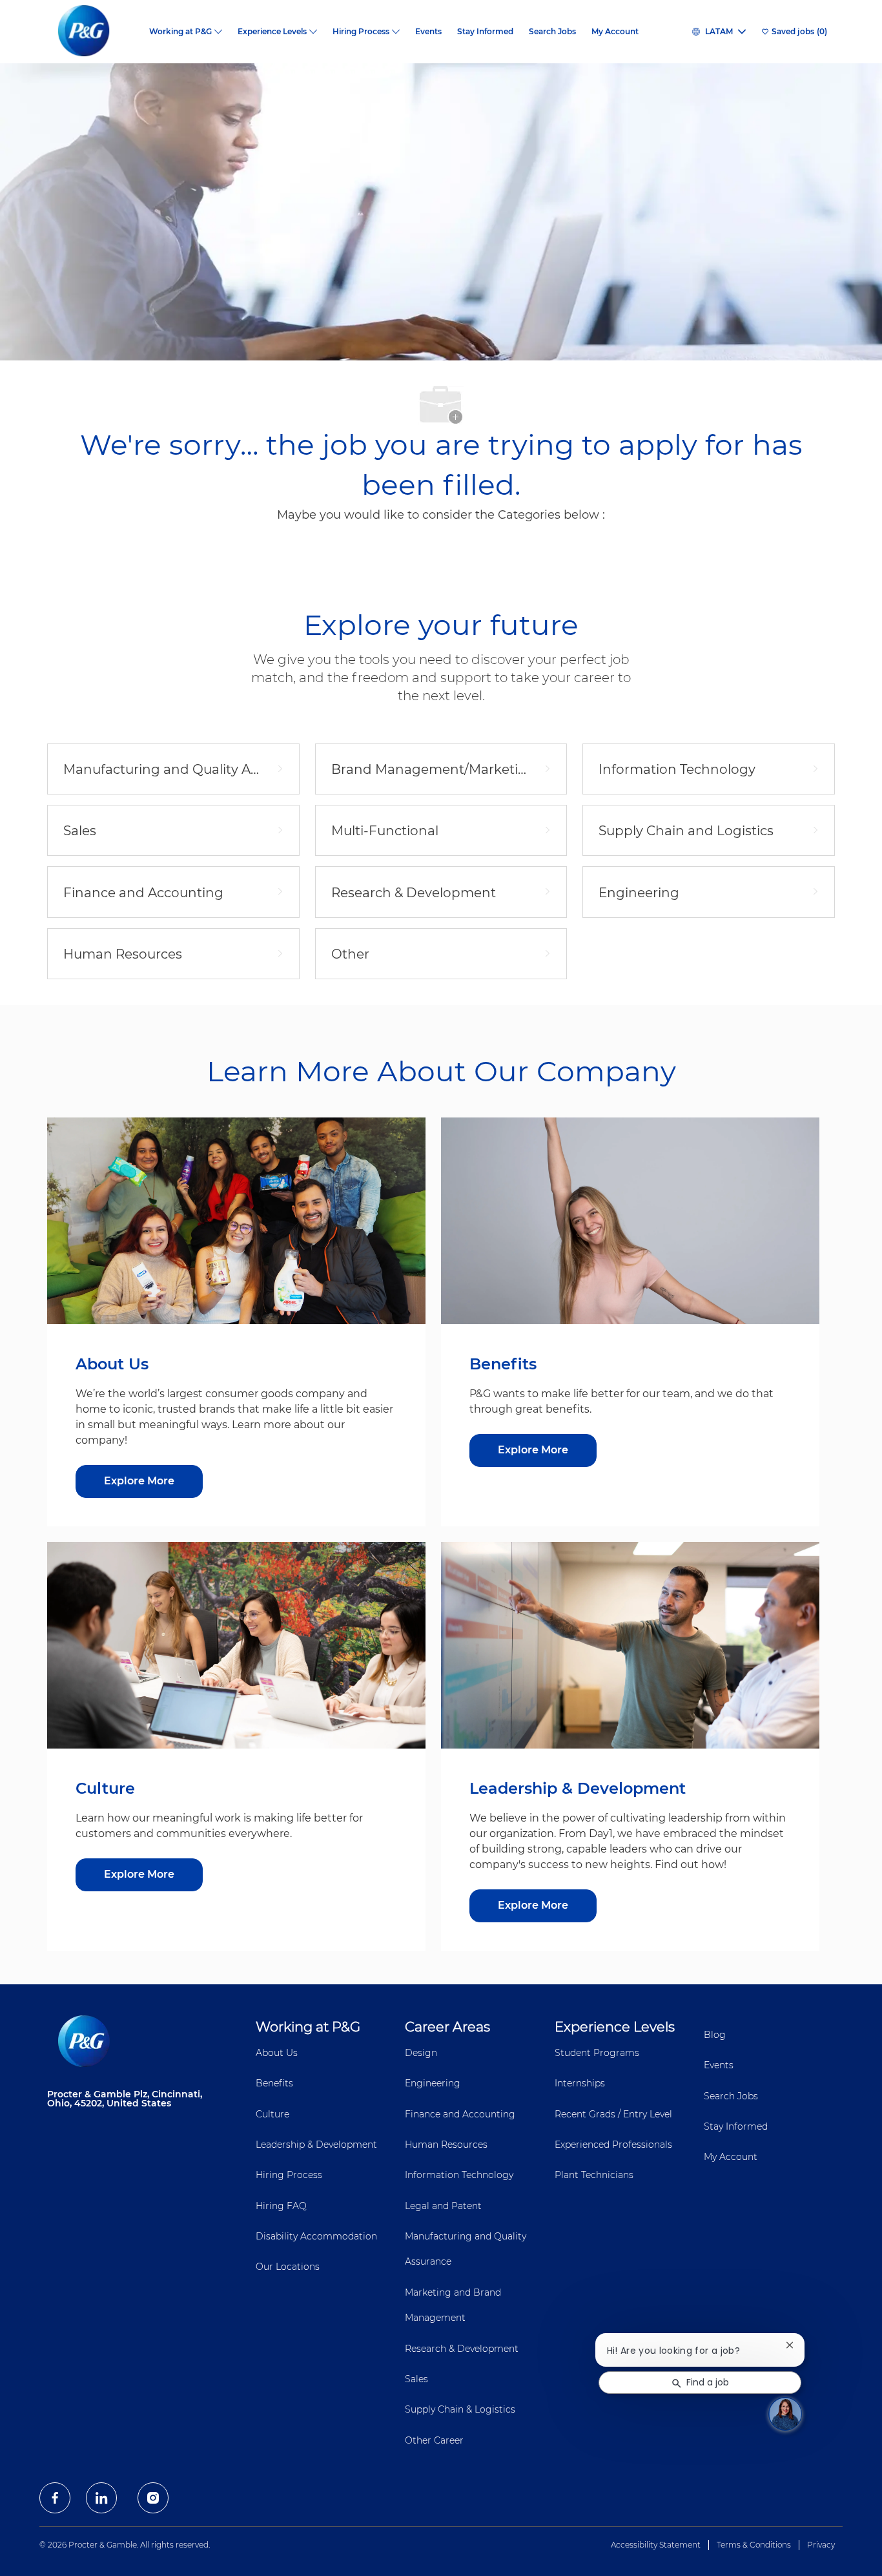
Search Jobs (552, 32)
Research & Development (462, 2349)
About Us (277, 2053)
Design (421, 2053)
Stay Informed (485, 32)
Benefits (274, 2083)
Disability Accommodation (316, 2236)
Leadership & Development (316, 2145)
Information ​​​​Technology (459, 2175)
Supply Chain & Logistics (460, 2409)
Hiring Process (289, 2175)
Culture (272, 2114)
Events (428, 32)
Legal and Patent (443, 2206)
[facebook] (55, 2498)
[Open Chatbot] (785, 2414)
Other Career (434, 2440)
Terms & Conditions (754, 2545)
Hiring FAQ (281, 2206)
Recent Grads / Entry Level (613, 2114)
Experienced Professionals (613, 2145)
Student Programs (597, 2053)
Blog (715, 2035)
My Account (615, 32)
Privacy (821, 2545)
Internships (580, 2083)
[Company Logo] (94, 32)
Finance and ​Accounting (460, 2114)
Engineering (433, 2083)
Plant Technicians (594, 2175)
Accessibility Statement (656, 2545)
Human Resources (446, 2145)
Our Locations (288, 2267)
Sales (416, 2379)
